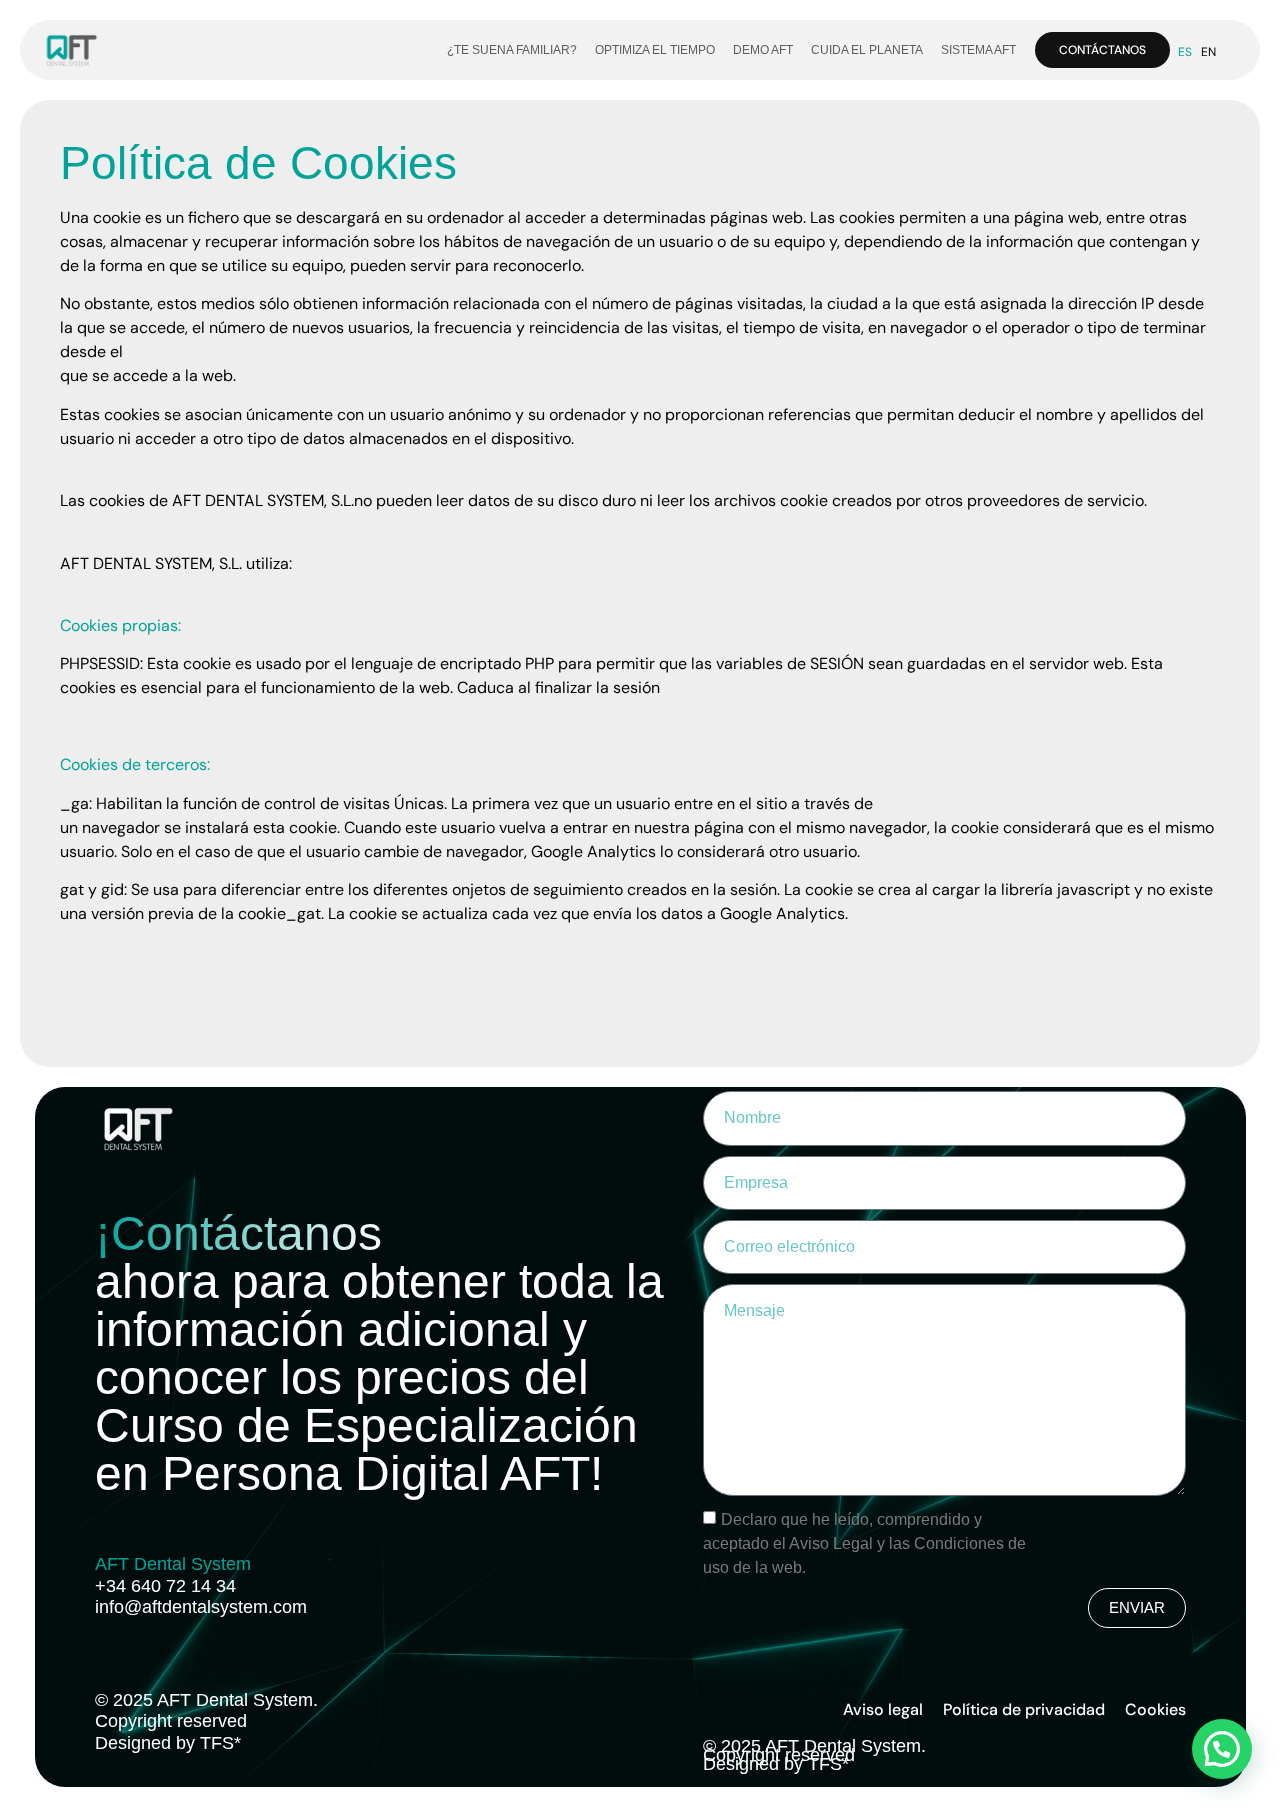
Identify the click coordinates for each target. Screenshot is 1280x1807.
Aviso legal (883, 1709)
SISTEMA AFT (978, 50)
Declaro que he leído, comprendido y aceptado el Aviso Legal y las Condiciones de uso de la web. (864, 1542)
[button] (1222, 1749)
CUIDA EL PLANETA (867, 50)
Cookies (1155, 1709)
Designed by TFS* (168, 1743)
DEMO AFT (763, 50)
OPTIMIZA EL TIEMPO (655, 50)
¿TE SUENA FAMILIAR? (512, 50)
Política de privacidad (1024, 1709)
